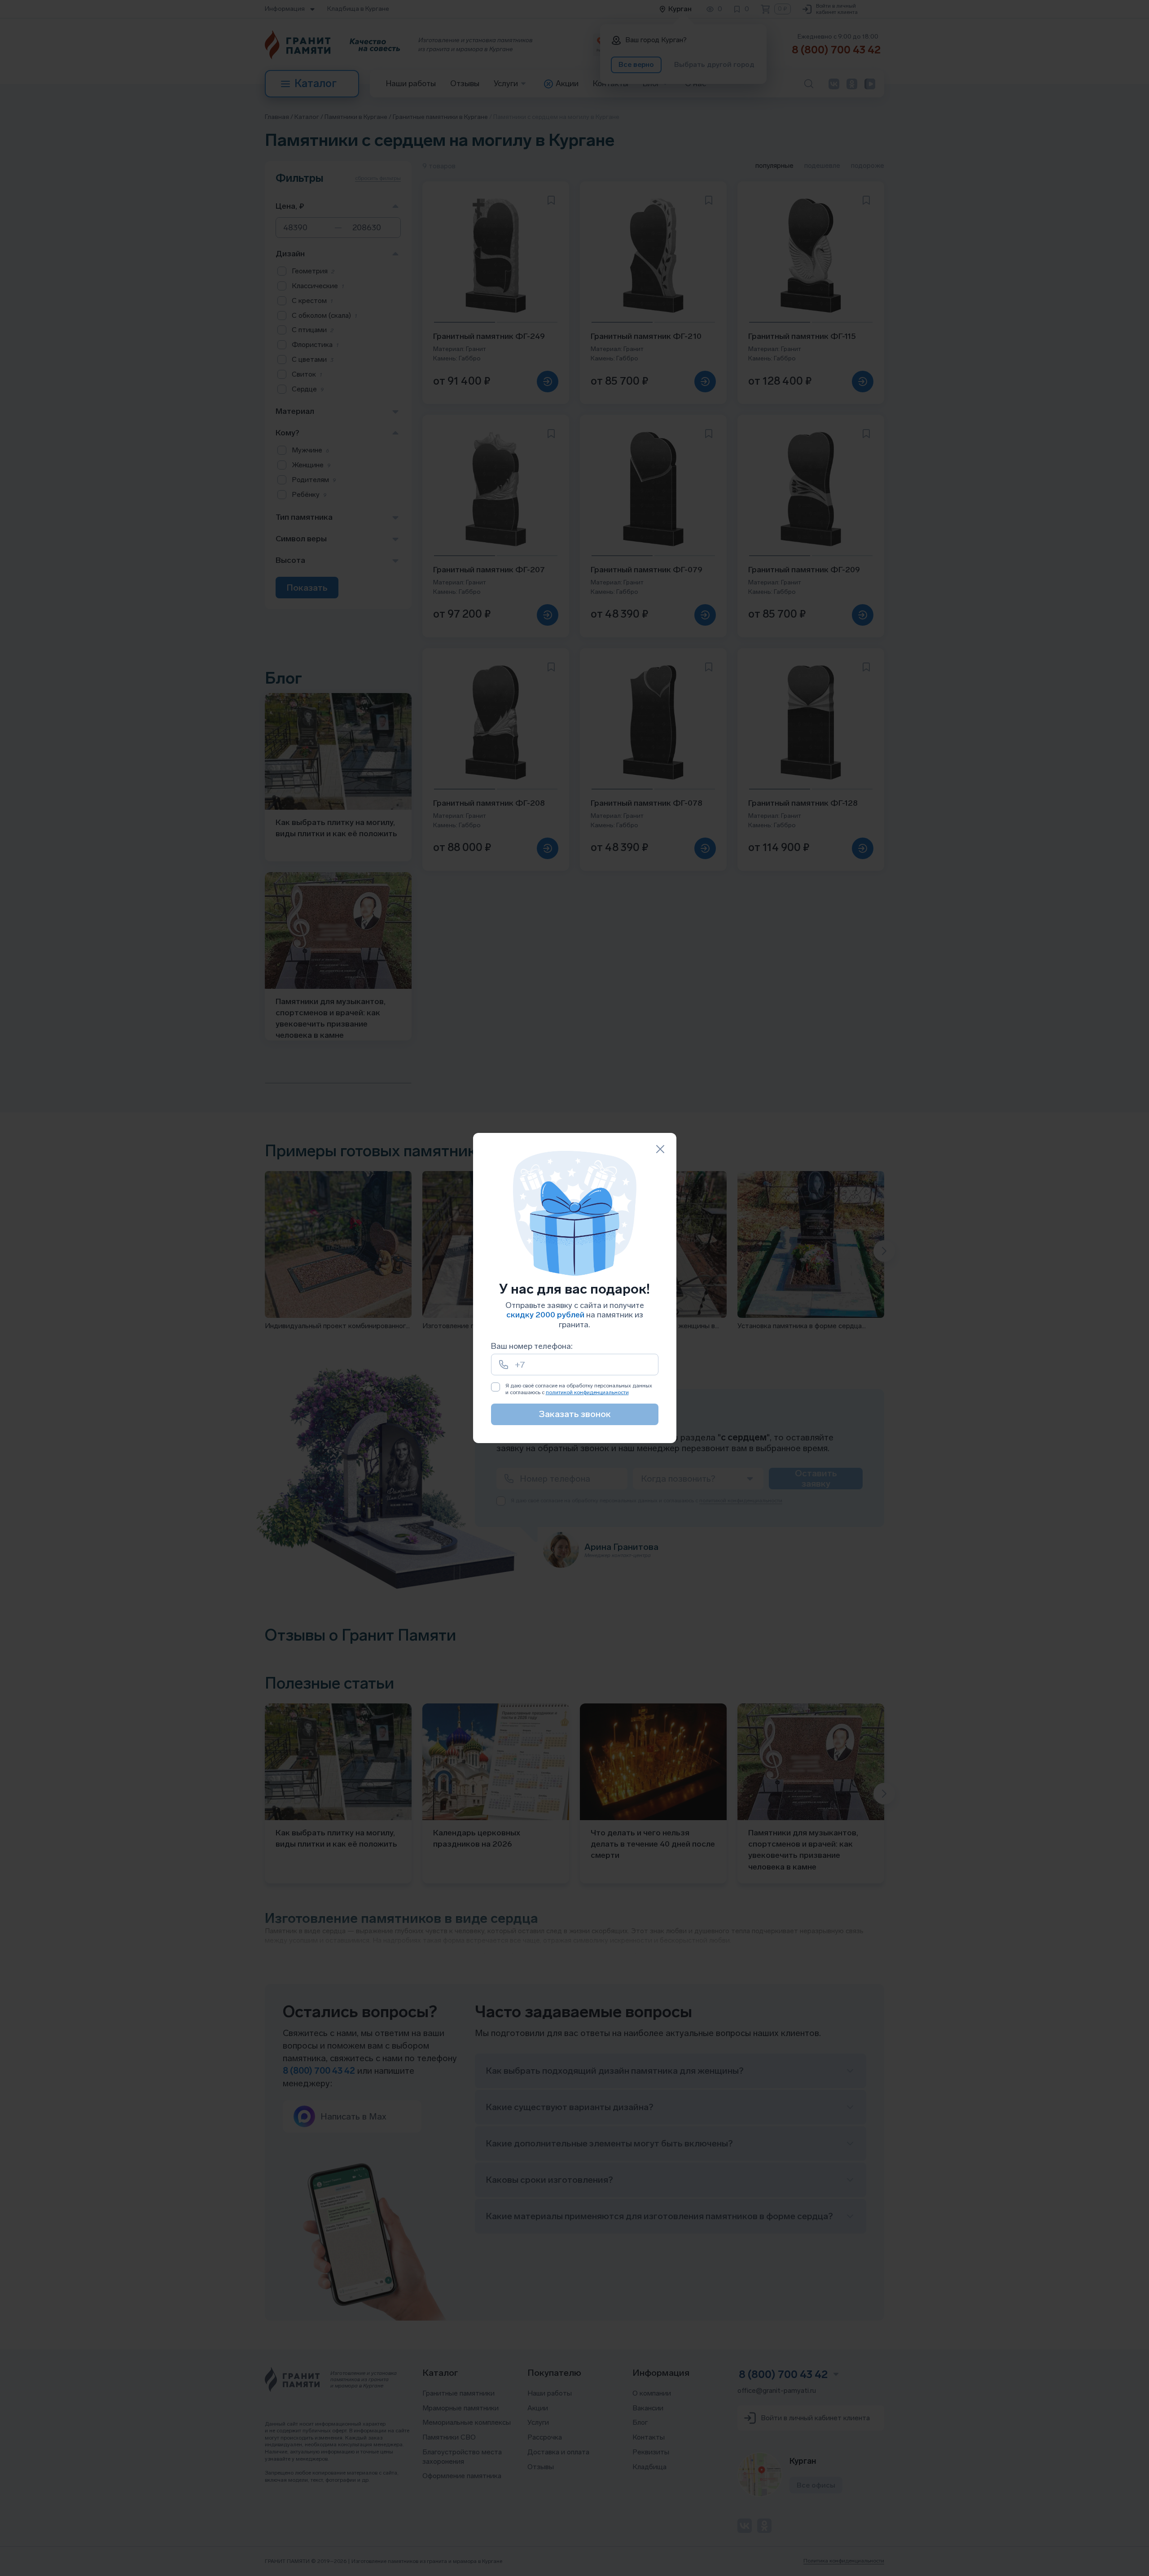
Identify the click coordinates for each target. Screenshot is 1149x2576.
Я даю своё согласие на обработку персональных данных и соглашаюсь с (579, 1389)
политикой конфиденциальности (587, 1392)
